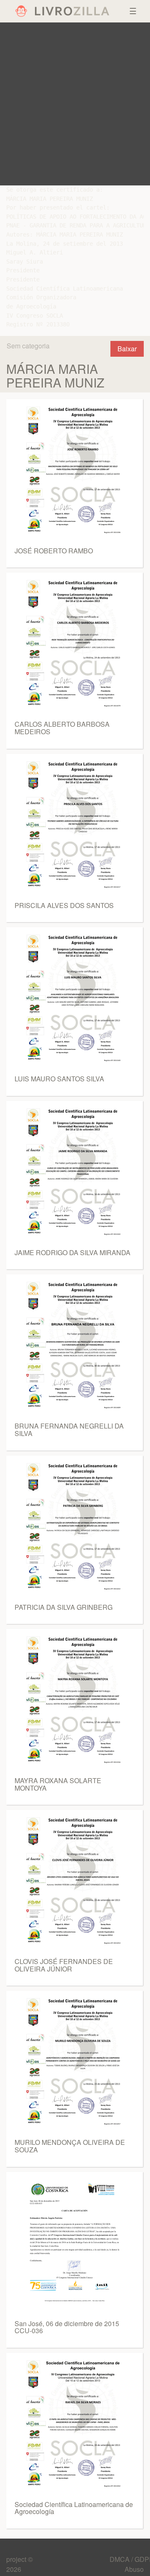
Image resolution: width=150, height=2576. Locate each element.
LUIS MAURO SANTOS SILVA (59, 1079)
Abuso (134, 2569)
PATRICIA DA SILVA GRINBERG (64, 1607)
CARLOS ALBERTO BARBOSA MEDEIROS (62, 728)
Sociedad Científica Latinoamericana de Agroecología (74, 2508)
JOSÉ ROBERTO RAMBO (54, 551)
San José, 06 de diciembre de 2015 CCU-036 (67, 2327)
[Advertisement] (75, 104)
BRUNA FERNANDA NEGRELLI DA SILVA (69, 1430)
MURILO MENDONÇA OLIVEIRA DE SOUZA (70, 2146)
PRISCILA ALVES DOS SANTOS (64, 905)
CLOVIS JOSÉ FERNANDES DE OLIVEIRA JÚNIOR (64, 1965)
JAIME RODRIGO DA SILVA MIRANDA (72, 1252)
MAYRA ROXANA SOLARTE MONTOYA (58, 1784)
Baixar (127, 349)
